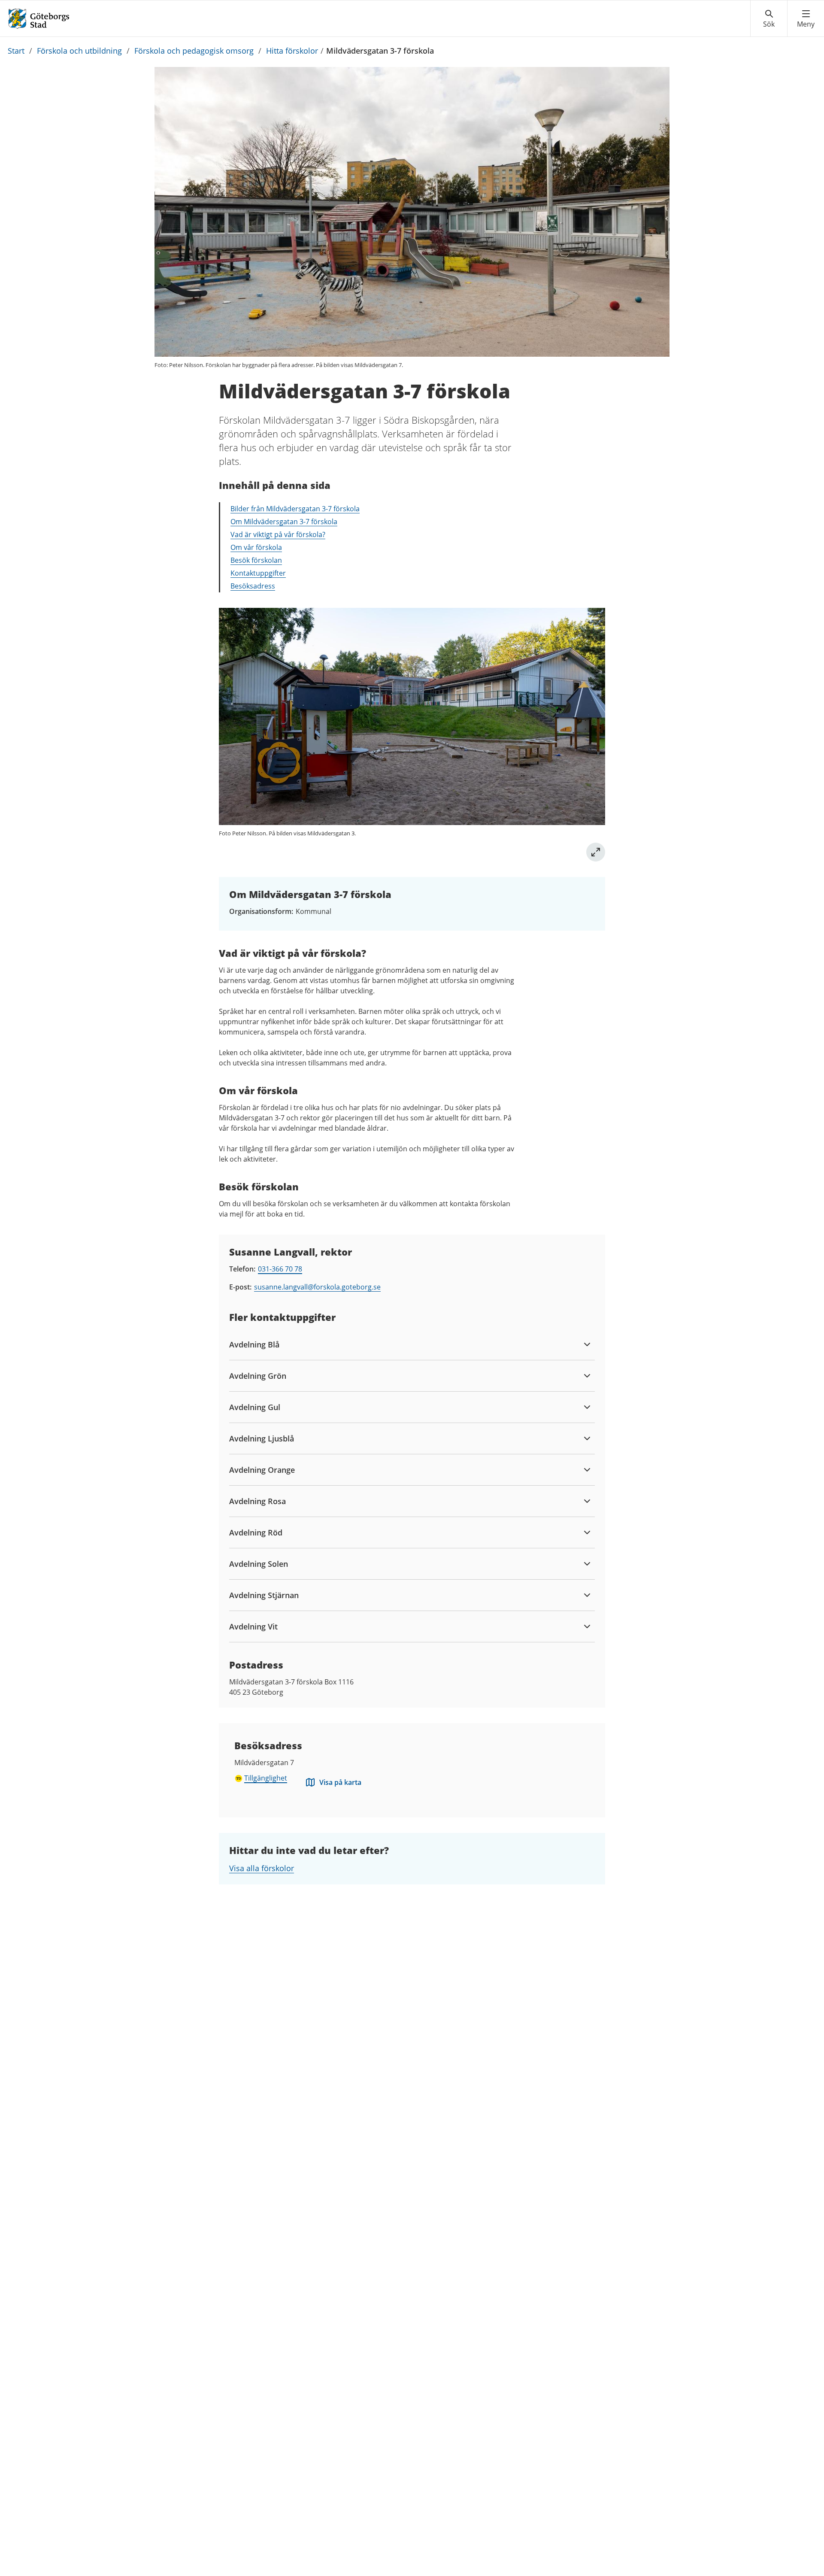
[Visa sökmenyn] (769, 19)
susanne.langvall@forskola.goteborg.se (317, 1287)
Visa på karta (340, 1782)
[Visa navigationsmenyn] (806, 19)
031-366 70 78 (280, 1269)
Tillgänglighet (266, 1778)
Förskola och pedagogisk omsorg (194, 51)
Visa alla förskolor (262, 1868)
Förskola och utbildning (79, 51)
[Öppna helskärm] (596, 852)
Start (16, 51)
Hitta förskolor (292, 51)
